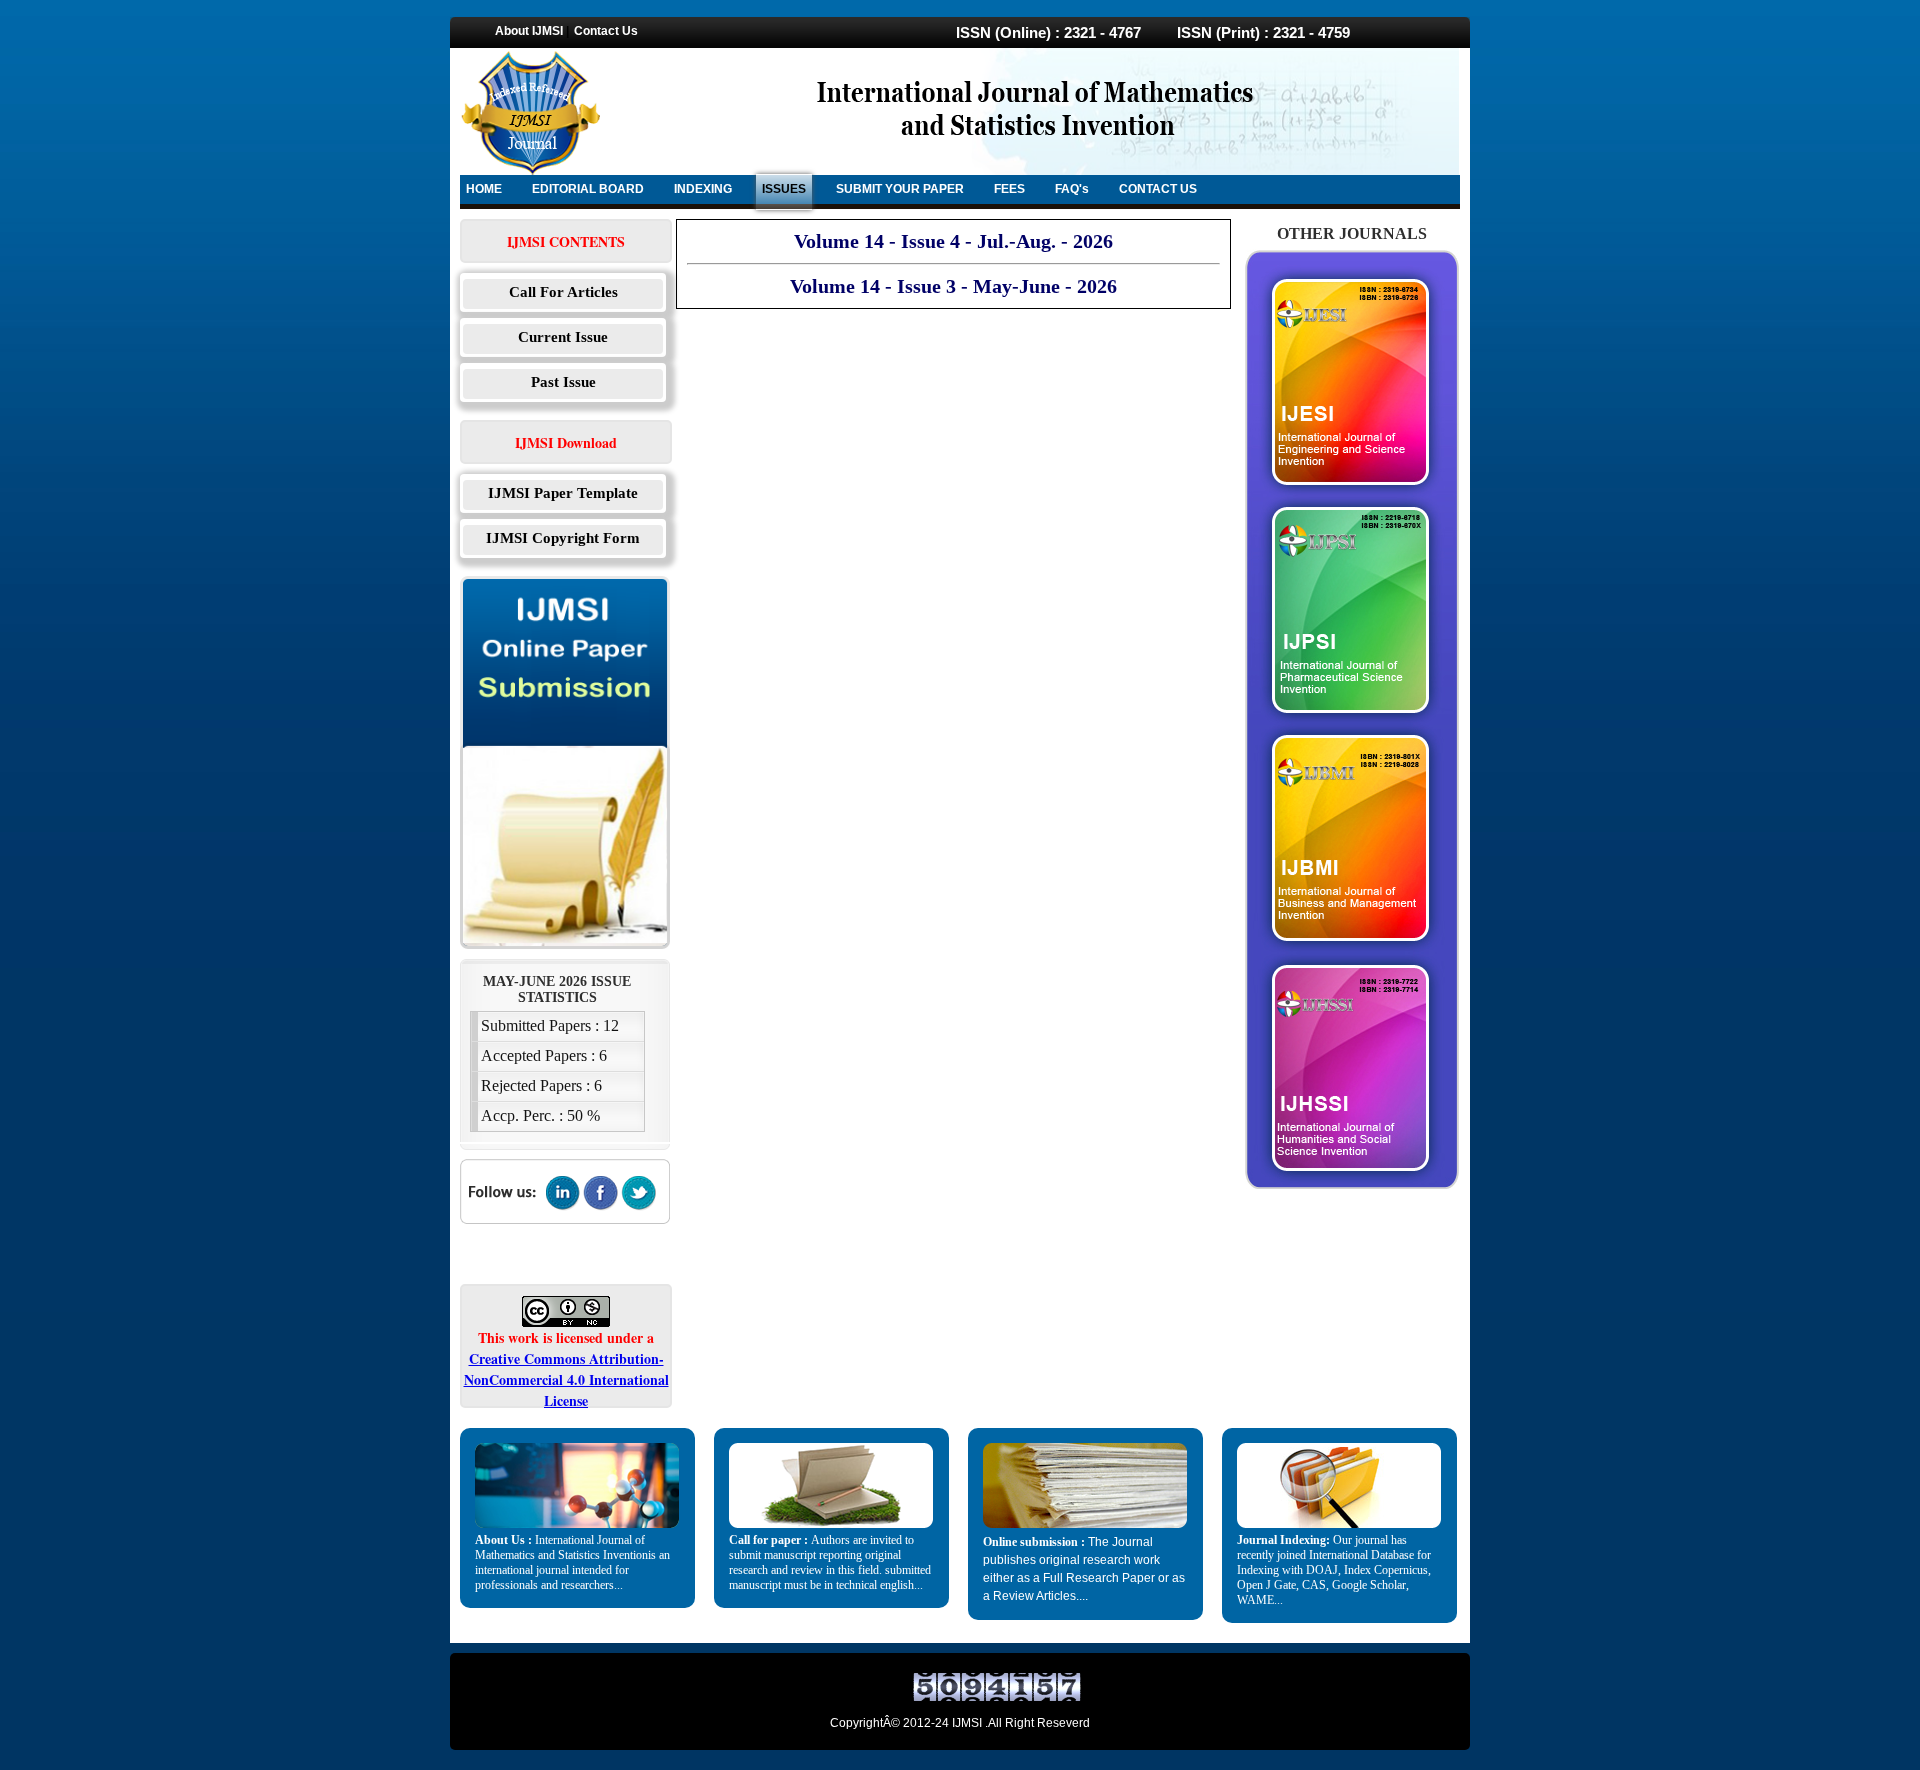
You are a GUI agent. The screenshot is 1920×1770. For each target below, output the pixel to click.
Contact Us (606, 31)
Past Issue (563, 382)
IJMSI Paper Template (563, 493)
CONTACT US (1158, 189)
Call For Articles (563, 292)
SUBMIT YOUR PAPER (900, 189)
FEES (1009, 189)
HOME (484, 189)
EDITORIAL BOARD (588, 189)
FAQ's (1072, 189)
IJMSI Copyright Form (563, 538)
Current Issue (563, 337)
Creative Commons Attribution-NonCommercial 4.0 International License (566, 1379)
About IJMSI (529, 31)
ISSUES (784, 189)
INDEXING (703, 189)
